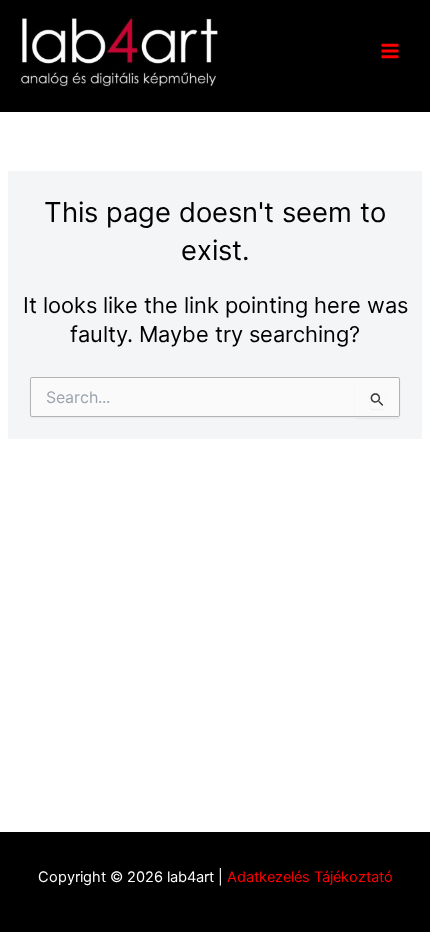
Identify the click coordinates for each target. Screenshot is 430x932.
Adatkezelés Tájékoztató (310, 877)
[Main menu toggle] (390, 51)
